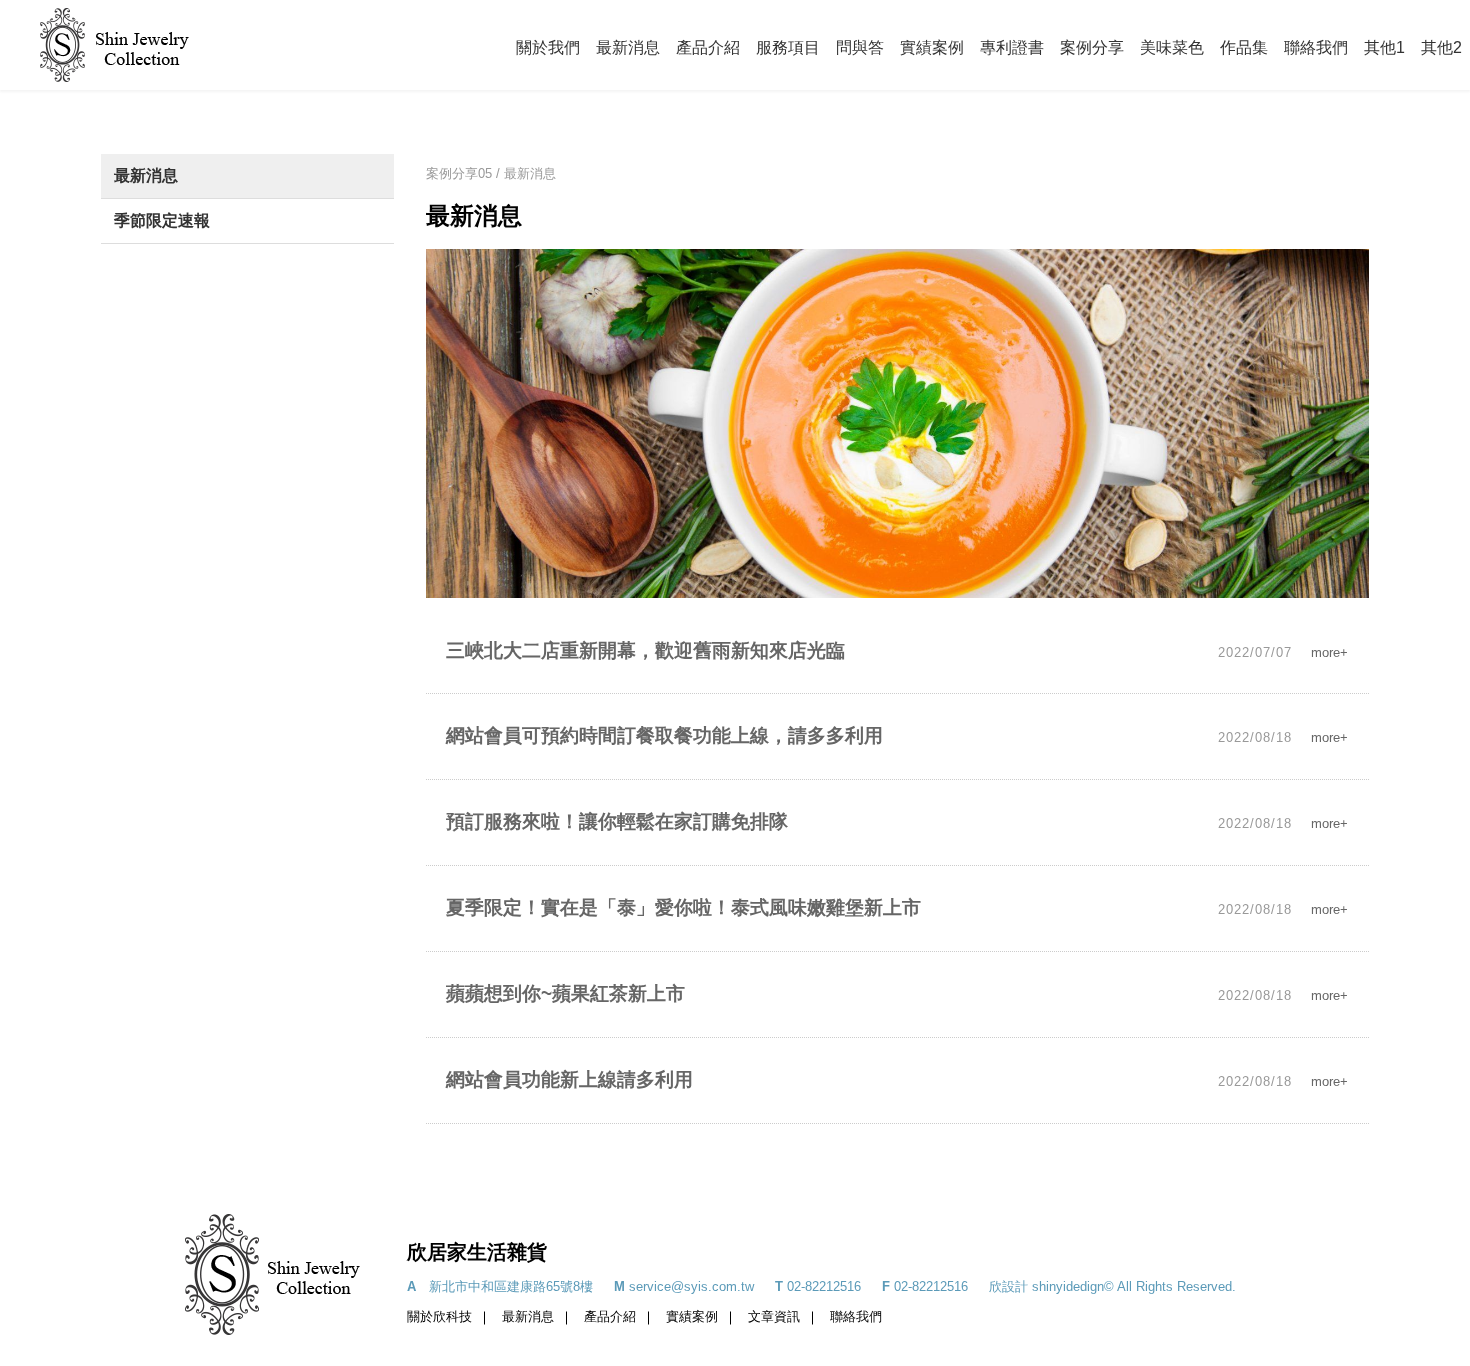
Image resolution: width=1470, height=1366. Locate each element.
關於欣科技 (439, 1316)
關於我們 (548, 47)
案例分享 (1092, 47)
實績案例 (932, 47)
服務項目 (788, 47)
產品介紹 (708, 47)
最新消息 (628, 47)
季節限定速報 (162, 220)
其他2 (1441, 47)
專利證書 (1012, 47)
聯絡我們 (1316, 47)
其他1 (1384, 47)
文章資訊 (774, 1316)
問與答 (860, 47)
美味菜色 (1172, 47)
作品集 (1244, 47)
